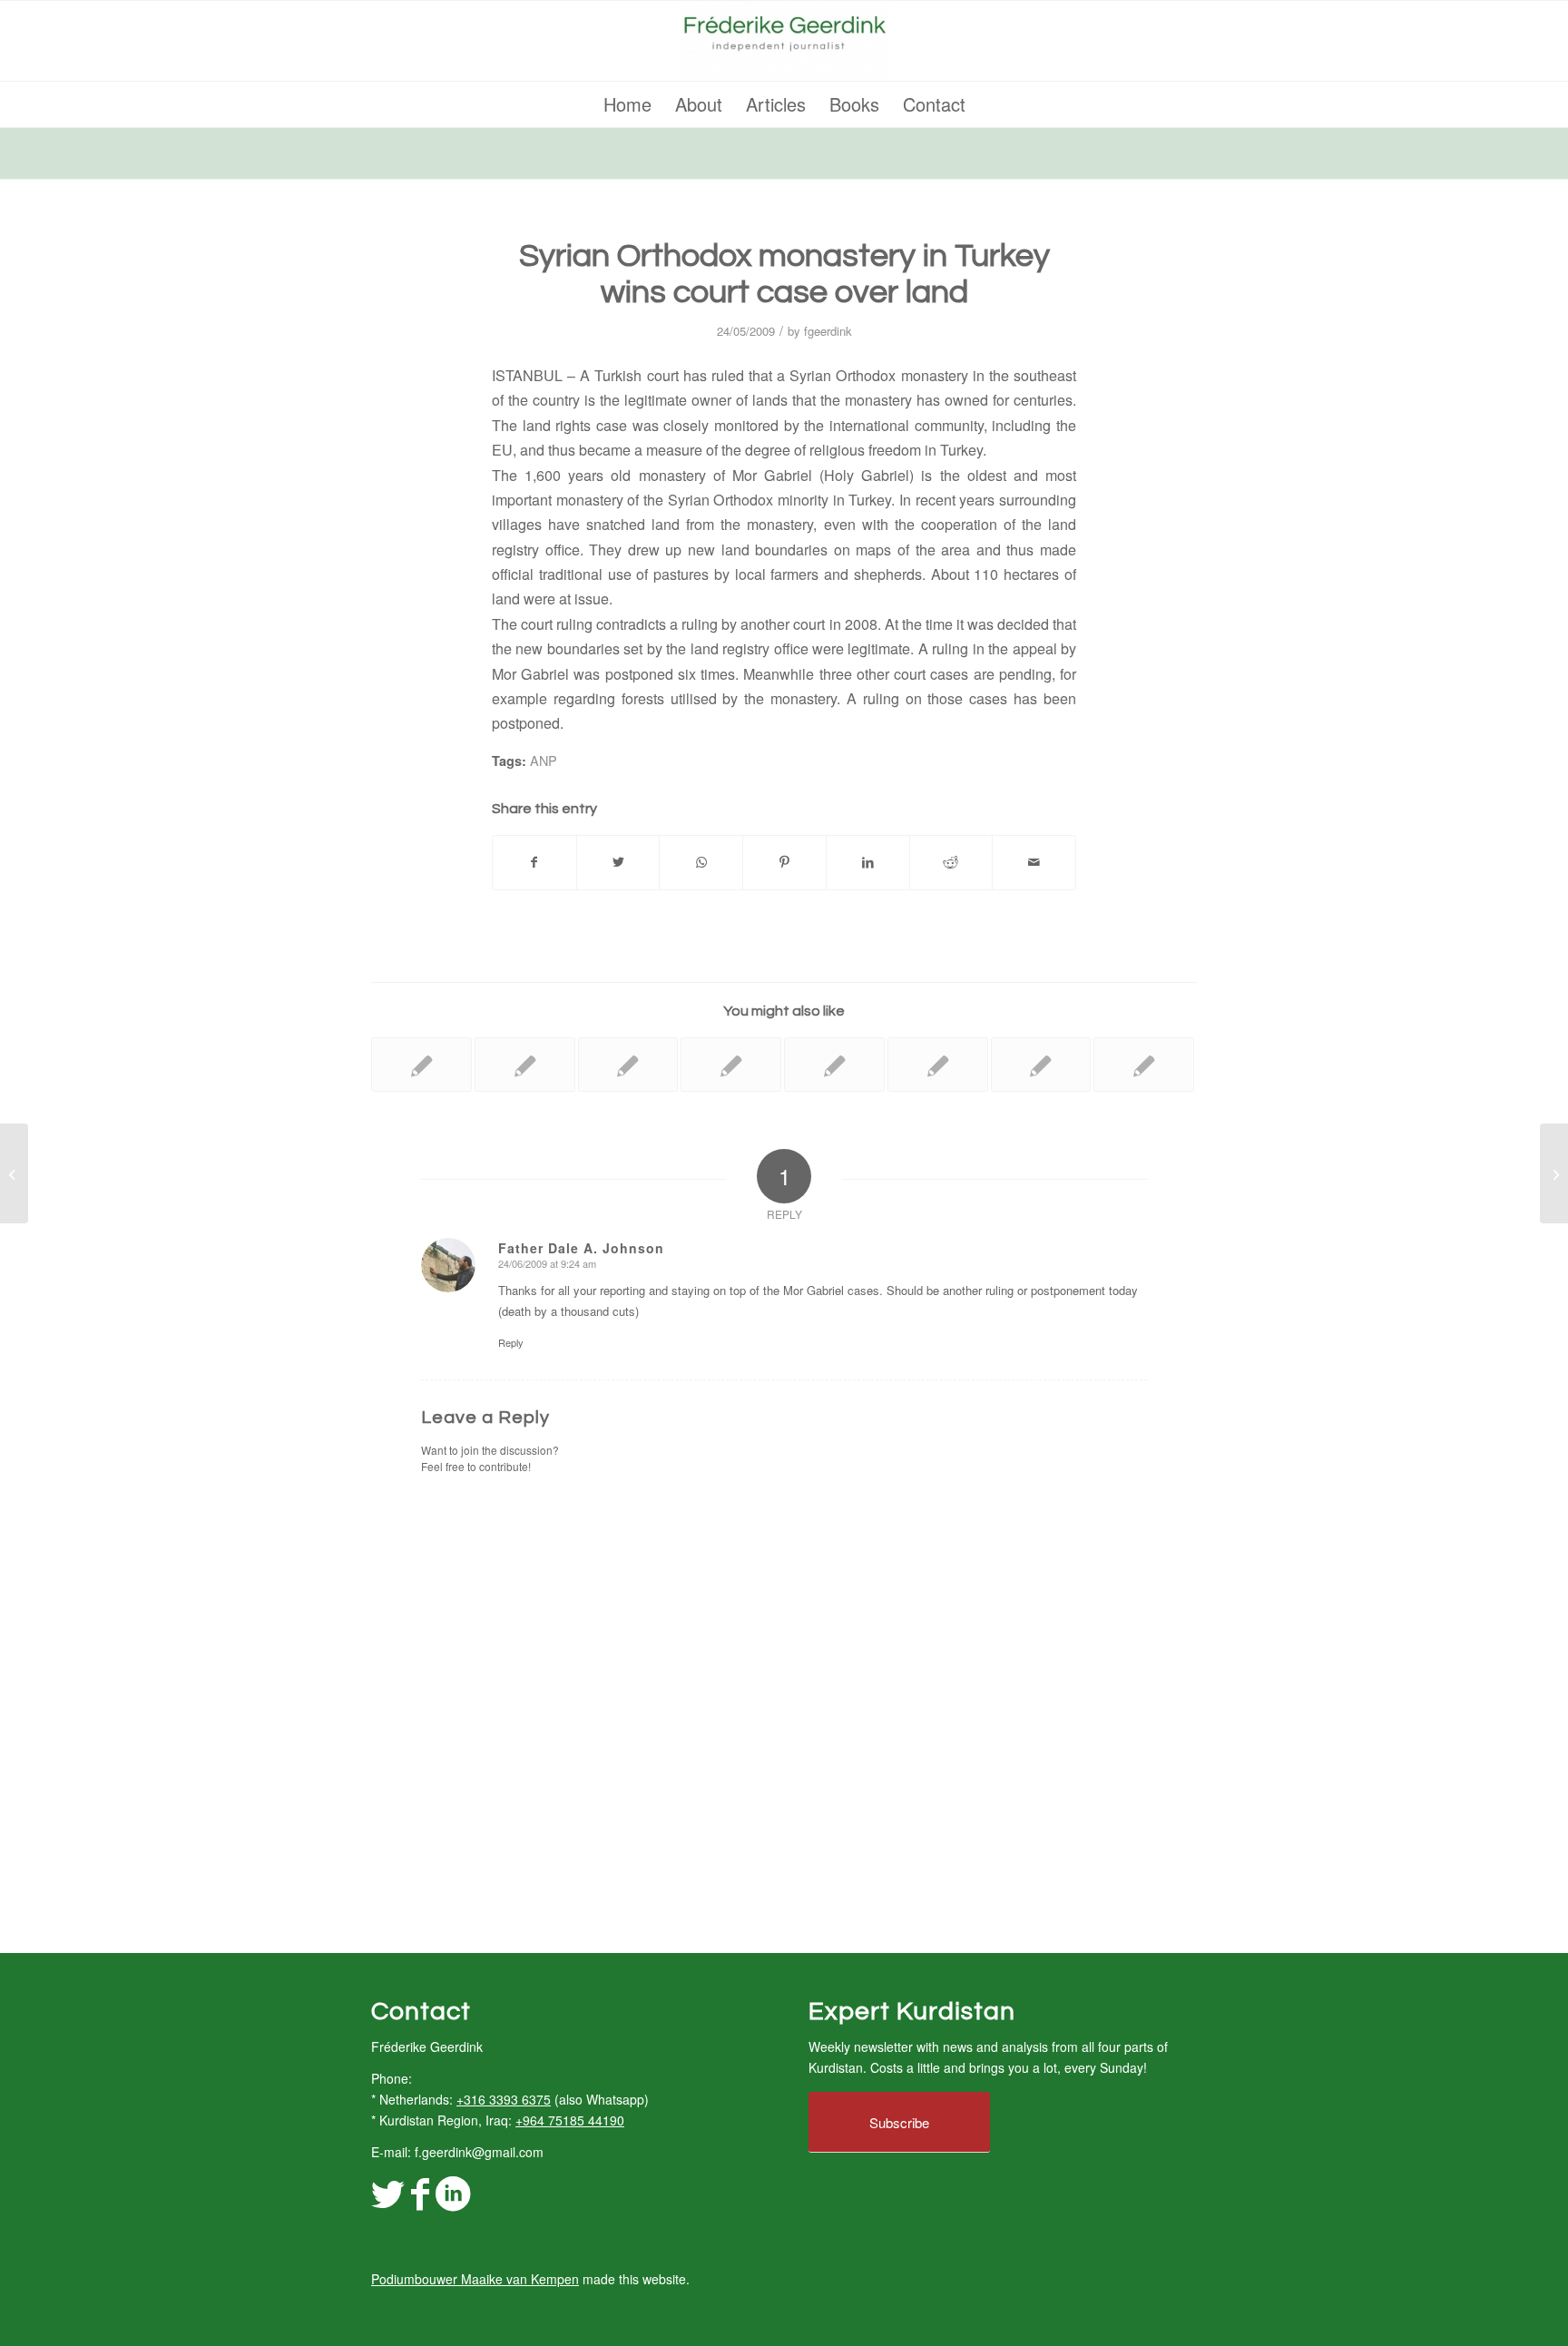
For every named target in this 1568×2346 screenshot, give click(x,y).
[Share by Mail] (1034, 862)
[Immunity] (14, 1173)
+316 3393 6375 (504, 2099)
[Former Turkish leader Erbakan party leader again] (731, 1065)
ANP (544, 760)
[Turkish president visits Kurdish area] (525, 1065)
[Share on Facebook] (534, 862)
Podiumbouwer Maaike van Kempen (475, 2279)
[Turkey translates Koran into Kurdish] (421, 1065)
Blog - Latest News (427, 152)
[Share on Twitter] (618, 862)
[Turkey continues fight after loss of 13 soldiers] (834, 1065)
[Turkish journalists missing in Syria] (628, 1065)
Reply (511, 1342)
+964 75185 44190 (570, 2120)
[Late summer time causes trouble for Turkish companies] (1144, 1065)
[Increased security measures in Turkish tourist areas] (938, 1065)
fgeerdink (828, 331)
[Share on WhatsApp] (701, 862)
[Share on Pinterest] (784, 862)
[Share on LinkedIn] (868, 862)
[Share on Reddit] (951, 862)
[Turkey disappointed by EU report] (1041, 1065)
